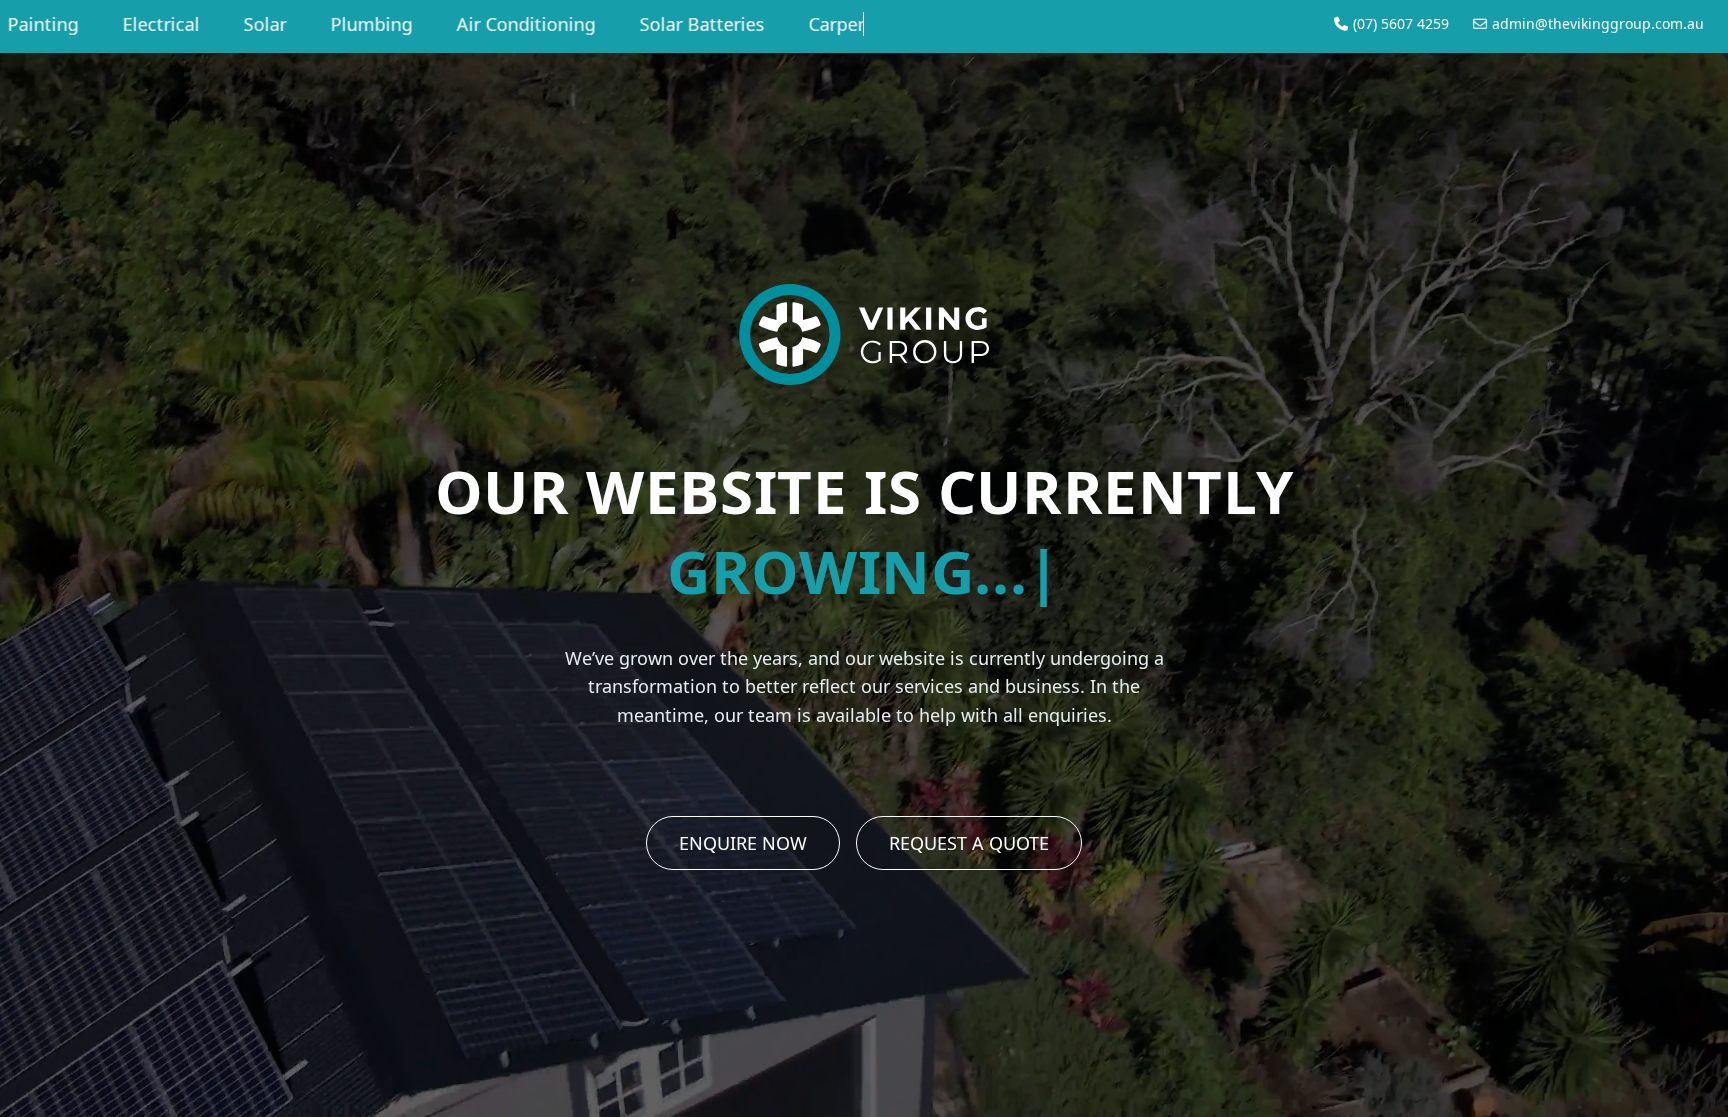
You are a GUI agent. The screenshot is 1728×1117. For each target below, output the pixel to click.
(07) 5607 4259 (1401, 23)
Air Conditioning (371, 24)
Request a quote (969, 843)
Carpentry (695, 24)
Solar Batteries (547, 24)
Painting (816, 24)
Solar (110, 24)
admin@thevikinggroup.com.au (1598, 23)
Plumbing (217, 24)
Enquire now (743, 843)
